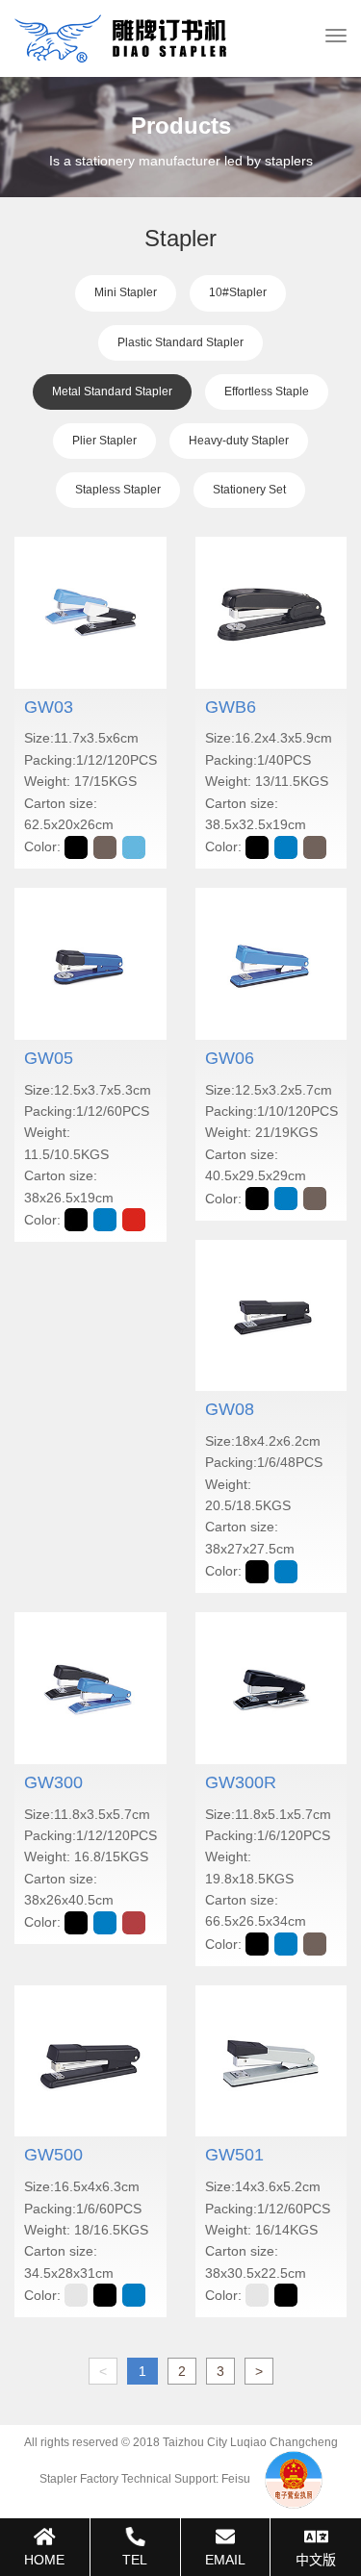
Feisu (236, 2479)
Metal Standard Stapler (112, 391)
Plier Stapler (104, 441)
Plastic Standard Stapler (180, 342)
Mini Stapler (126, 292)
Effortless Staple (267, 391)
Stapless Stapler (118, 490)
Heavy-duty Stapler (239, 441)
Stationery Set (249, 490)
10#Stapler (238, 292)
